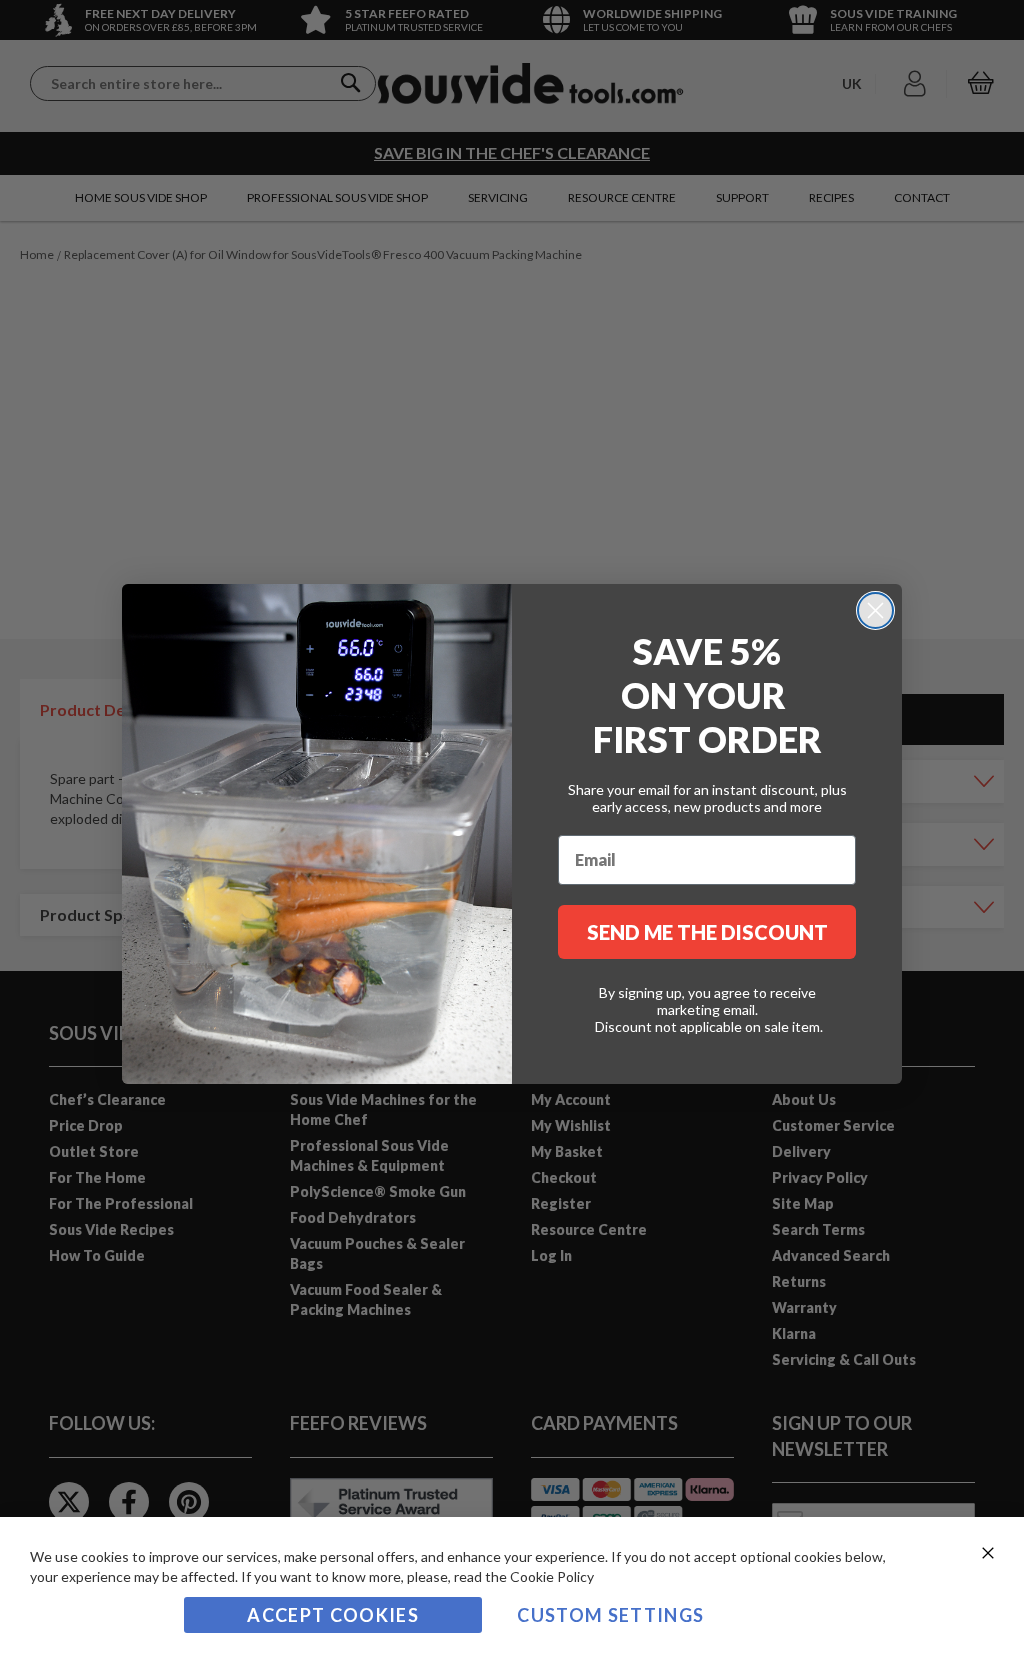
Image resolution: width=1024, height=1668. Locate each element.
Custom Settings (610, 1615)
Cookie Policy (552, 1576)
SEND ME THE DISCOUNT (707, 932)
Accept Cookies (333, 1615)
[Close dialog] (875, 610)
